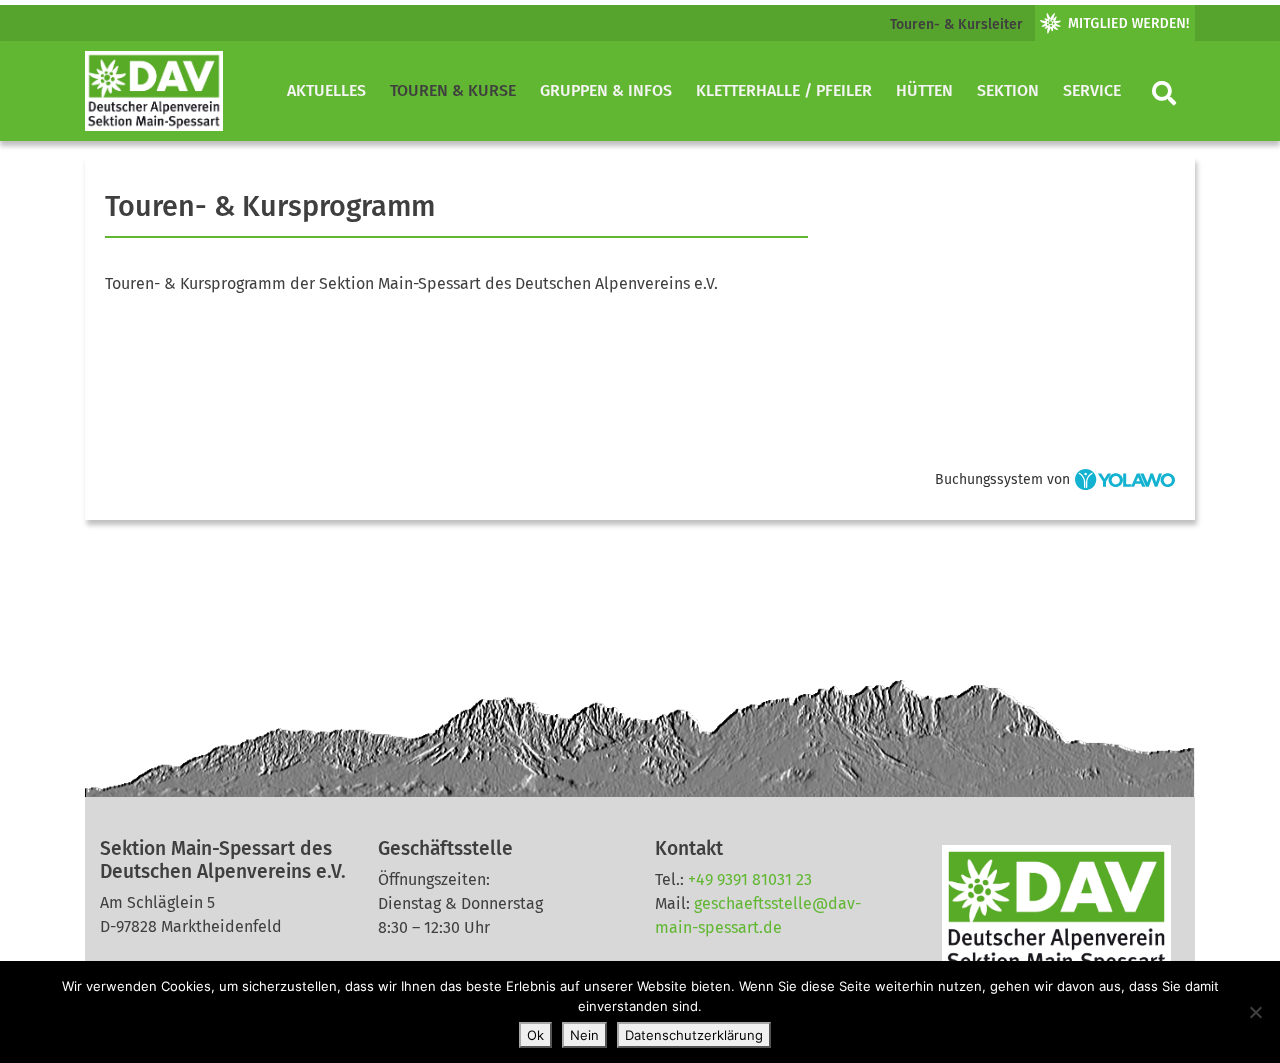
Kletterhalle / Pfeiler (784, 90)
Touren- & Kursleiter (956, 24)
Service (1092, 90)
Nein (584, 1035)
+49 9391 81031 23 (750, 879)
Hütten (924, 90)
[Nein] (1255, 1012)
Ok (535, 1035)
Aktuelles (326, 90)
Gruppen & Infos (606, 90)
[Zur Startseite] (154, 91)
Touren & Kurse (453, 90)
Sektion (1008, 90)
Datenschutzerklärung (694, 1035)
